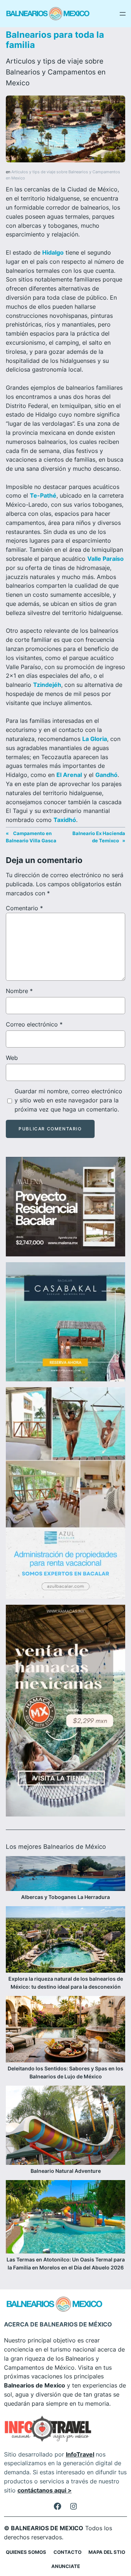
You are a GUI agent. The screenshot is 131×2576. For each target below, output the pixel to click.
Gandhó (106, 775)
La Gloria (95, 739)
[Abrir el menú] (123, 14)
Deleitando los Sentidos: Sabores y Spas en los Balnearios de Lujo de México (65, 2072)
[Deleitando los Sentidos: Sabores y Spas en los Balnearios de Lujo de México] (65, 2030)
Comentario (24, 908)
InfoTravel (80, 2454)
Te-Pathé (43, 495)
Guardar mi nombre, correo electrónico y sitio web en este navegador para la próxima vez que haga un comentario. (68, 1100)
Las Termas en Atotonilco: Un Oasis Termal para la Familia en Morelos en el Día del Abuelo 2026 (66, 2263)
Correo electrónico (34, 1024)
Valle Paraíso (106, 559)
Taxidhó (65, 820)
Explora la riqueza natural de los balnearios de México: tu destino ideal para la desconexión (66, 1983)
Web (12, 1058)
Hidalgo (53, 252)
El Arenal (69, 775)
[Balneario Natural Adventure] (65, 2126)
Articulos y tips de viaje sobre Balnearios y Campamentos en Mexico (56, 72)
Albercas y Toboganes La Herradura (65, 1897)
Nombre (19, 991)
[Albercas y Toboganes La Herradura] (65, 1875)
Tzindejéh (47, 685)
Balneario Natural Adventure (66, 2171)
